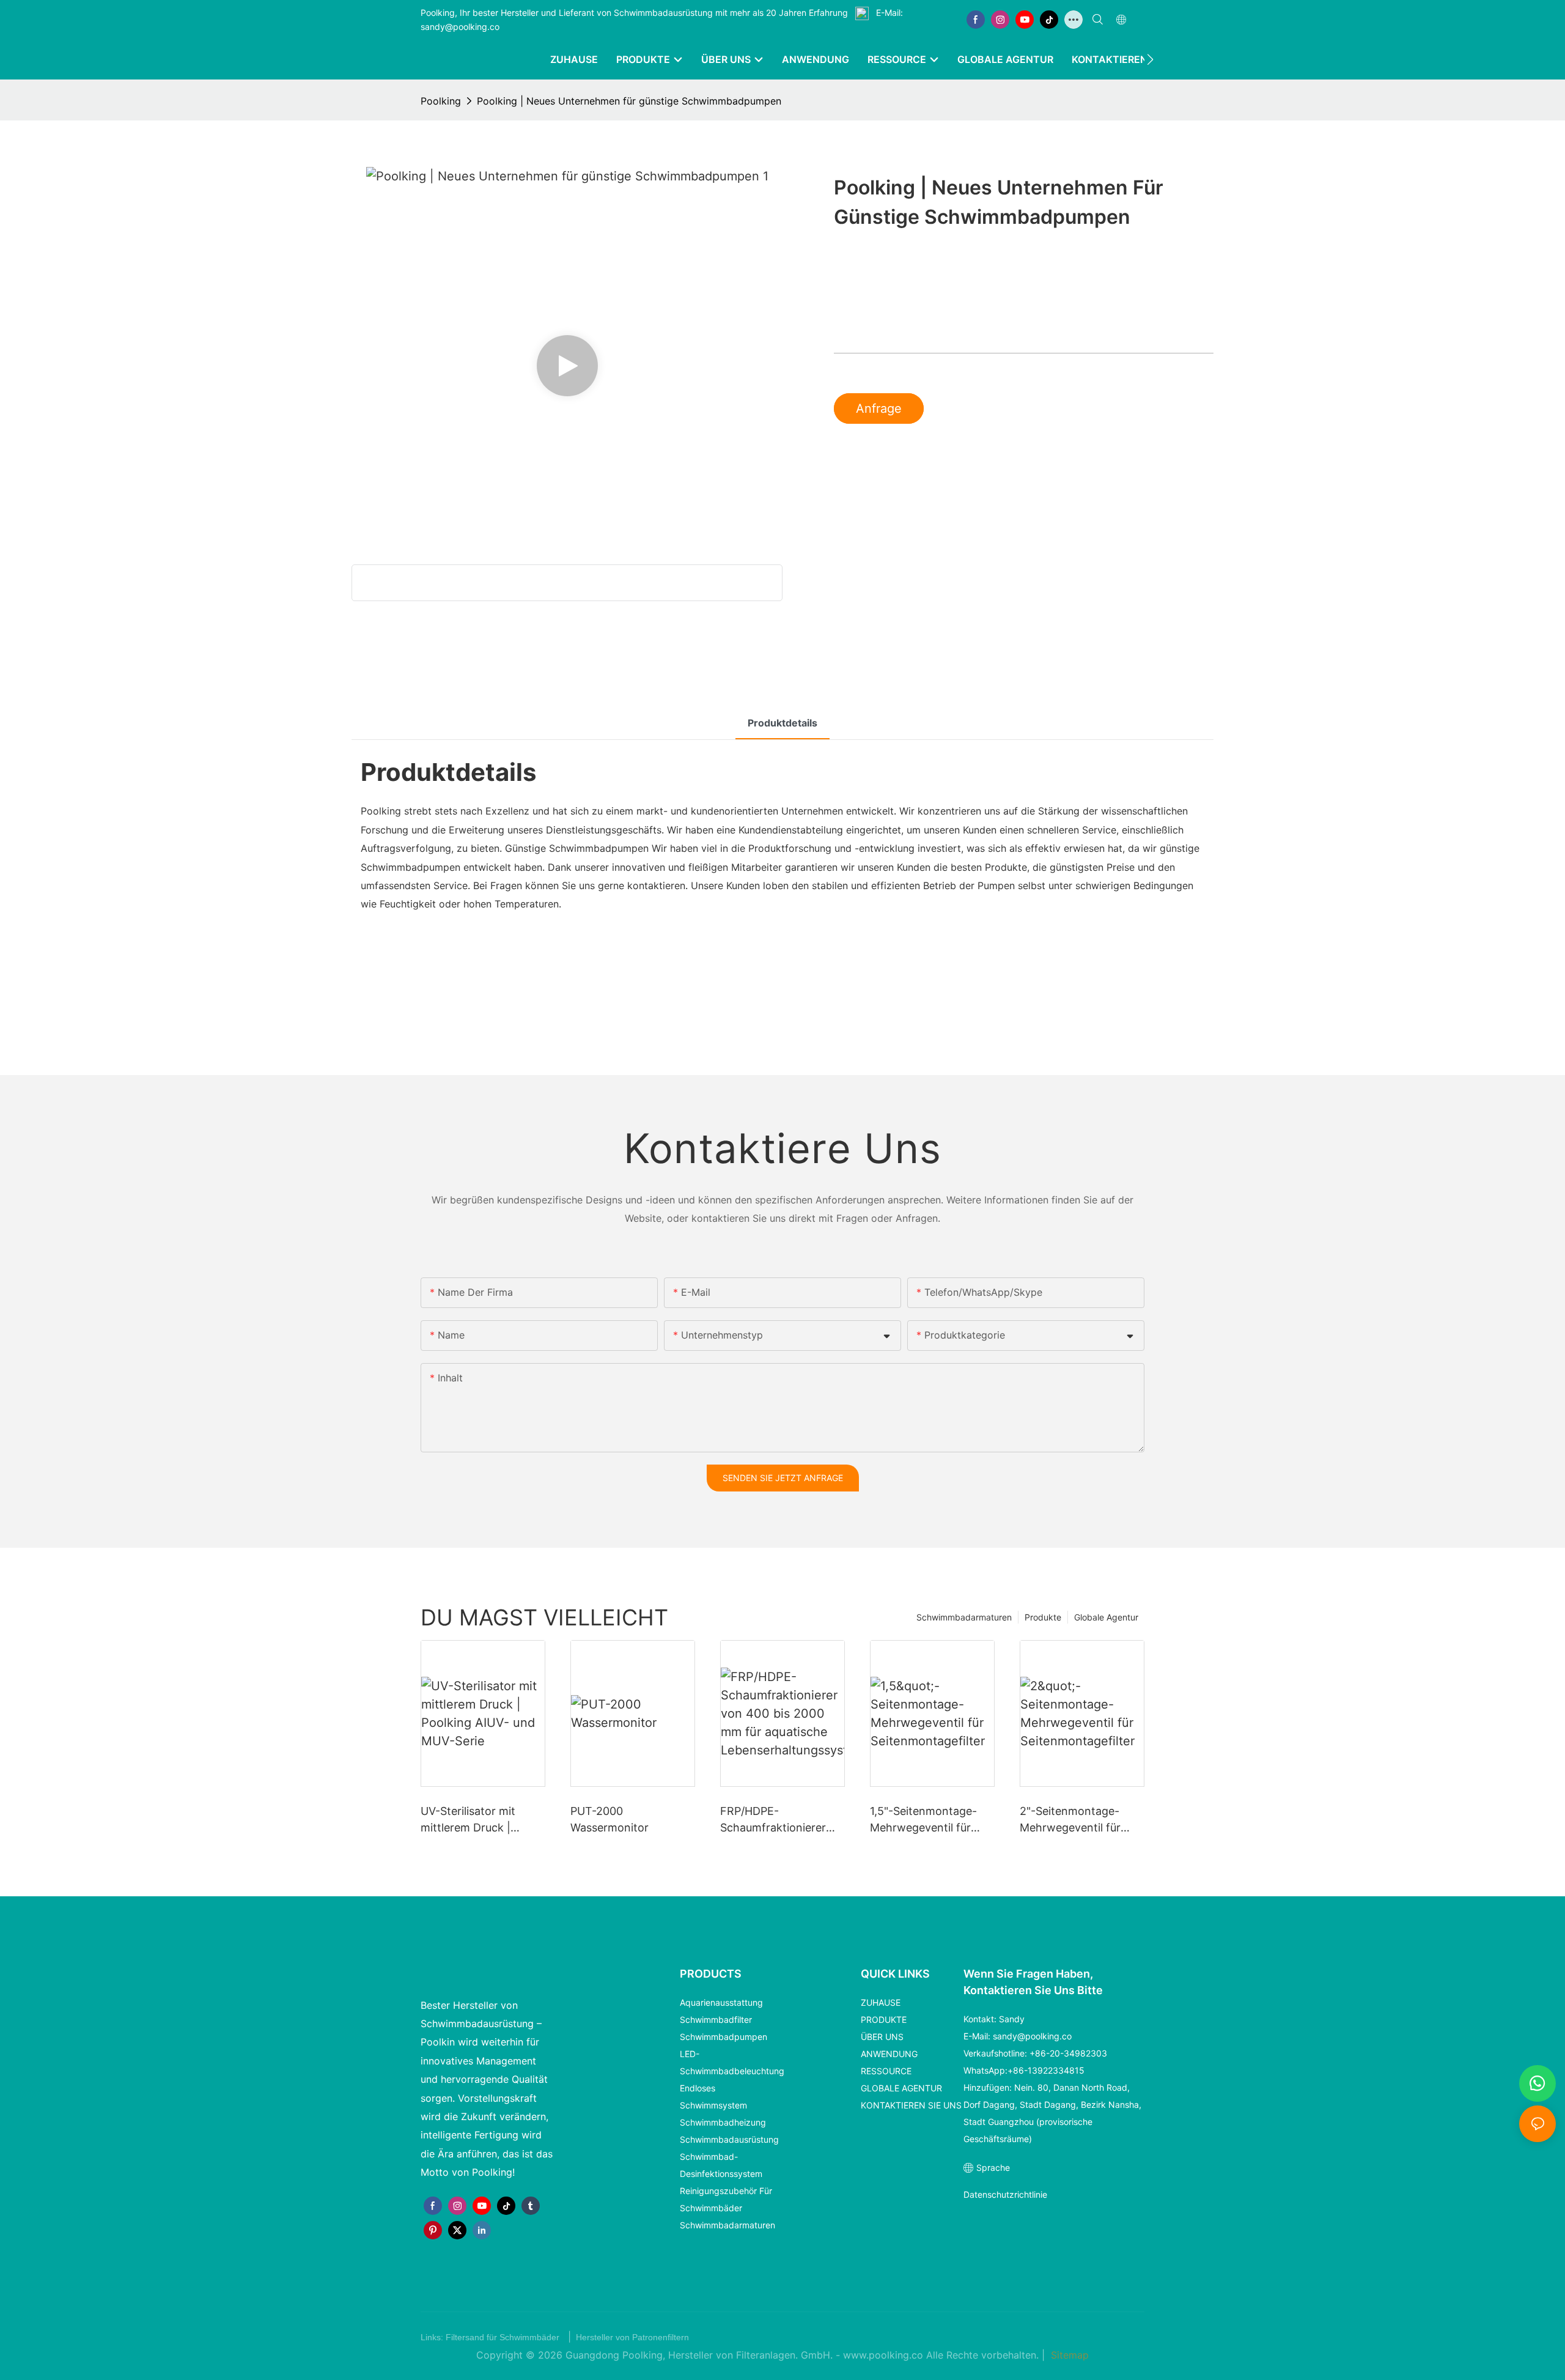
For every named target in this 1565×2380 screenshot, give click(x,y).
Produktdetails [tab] (782, 723)
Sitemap (1068, 2355)
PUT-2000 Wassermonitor (609, 1819)
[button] (1150, 59)
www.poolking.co (885, 2355)
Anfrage (879, 408)
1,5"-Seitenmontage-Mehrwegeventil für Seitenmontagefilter (923, 1820)
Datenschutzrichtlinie (1005, 2194)
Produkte (1043, 1617)
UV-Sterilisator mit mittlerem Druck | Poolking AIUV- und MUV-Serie (471, 1820)
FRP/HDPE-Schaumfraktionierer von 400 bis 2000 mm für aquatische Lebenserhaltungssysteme (780, 1820)
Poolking (441, 101)
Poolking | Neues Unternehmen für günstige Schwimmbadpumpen (629, 101)
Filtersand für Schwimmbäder (504, 2337)
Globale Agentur (1106, 1617)
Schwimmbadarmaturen (964, 1617)
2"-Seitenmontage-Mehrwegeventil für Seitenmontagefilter (1071, 1820)
